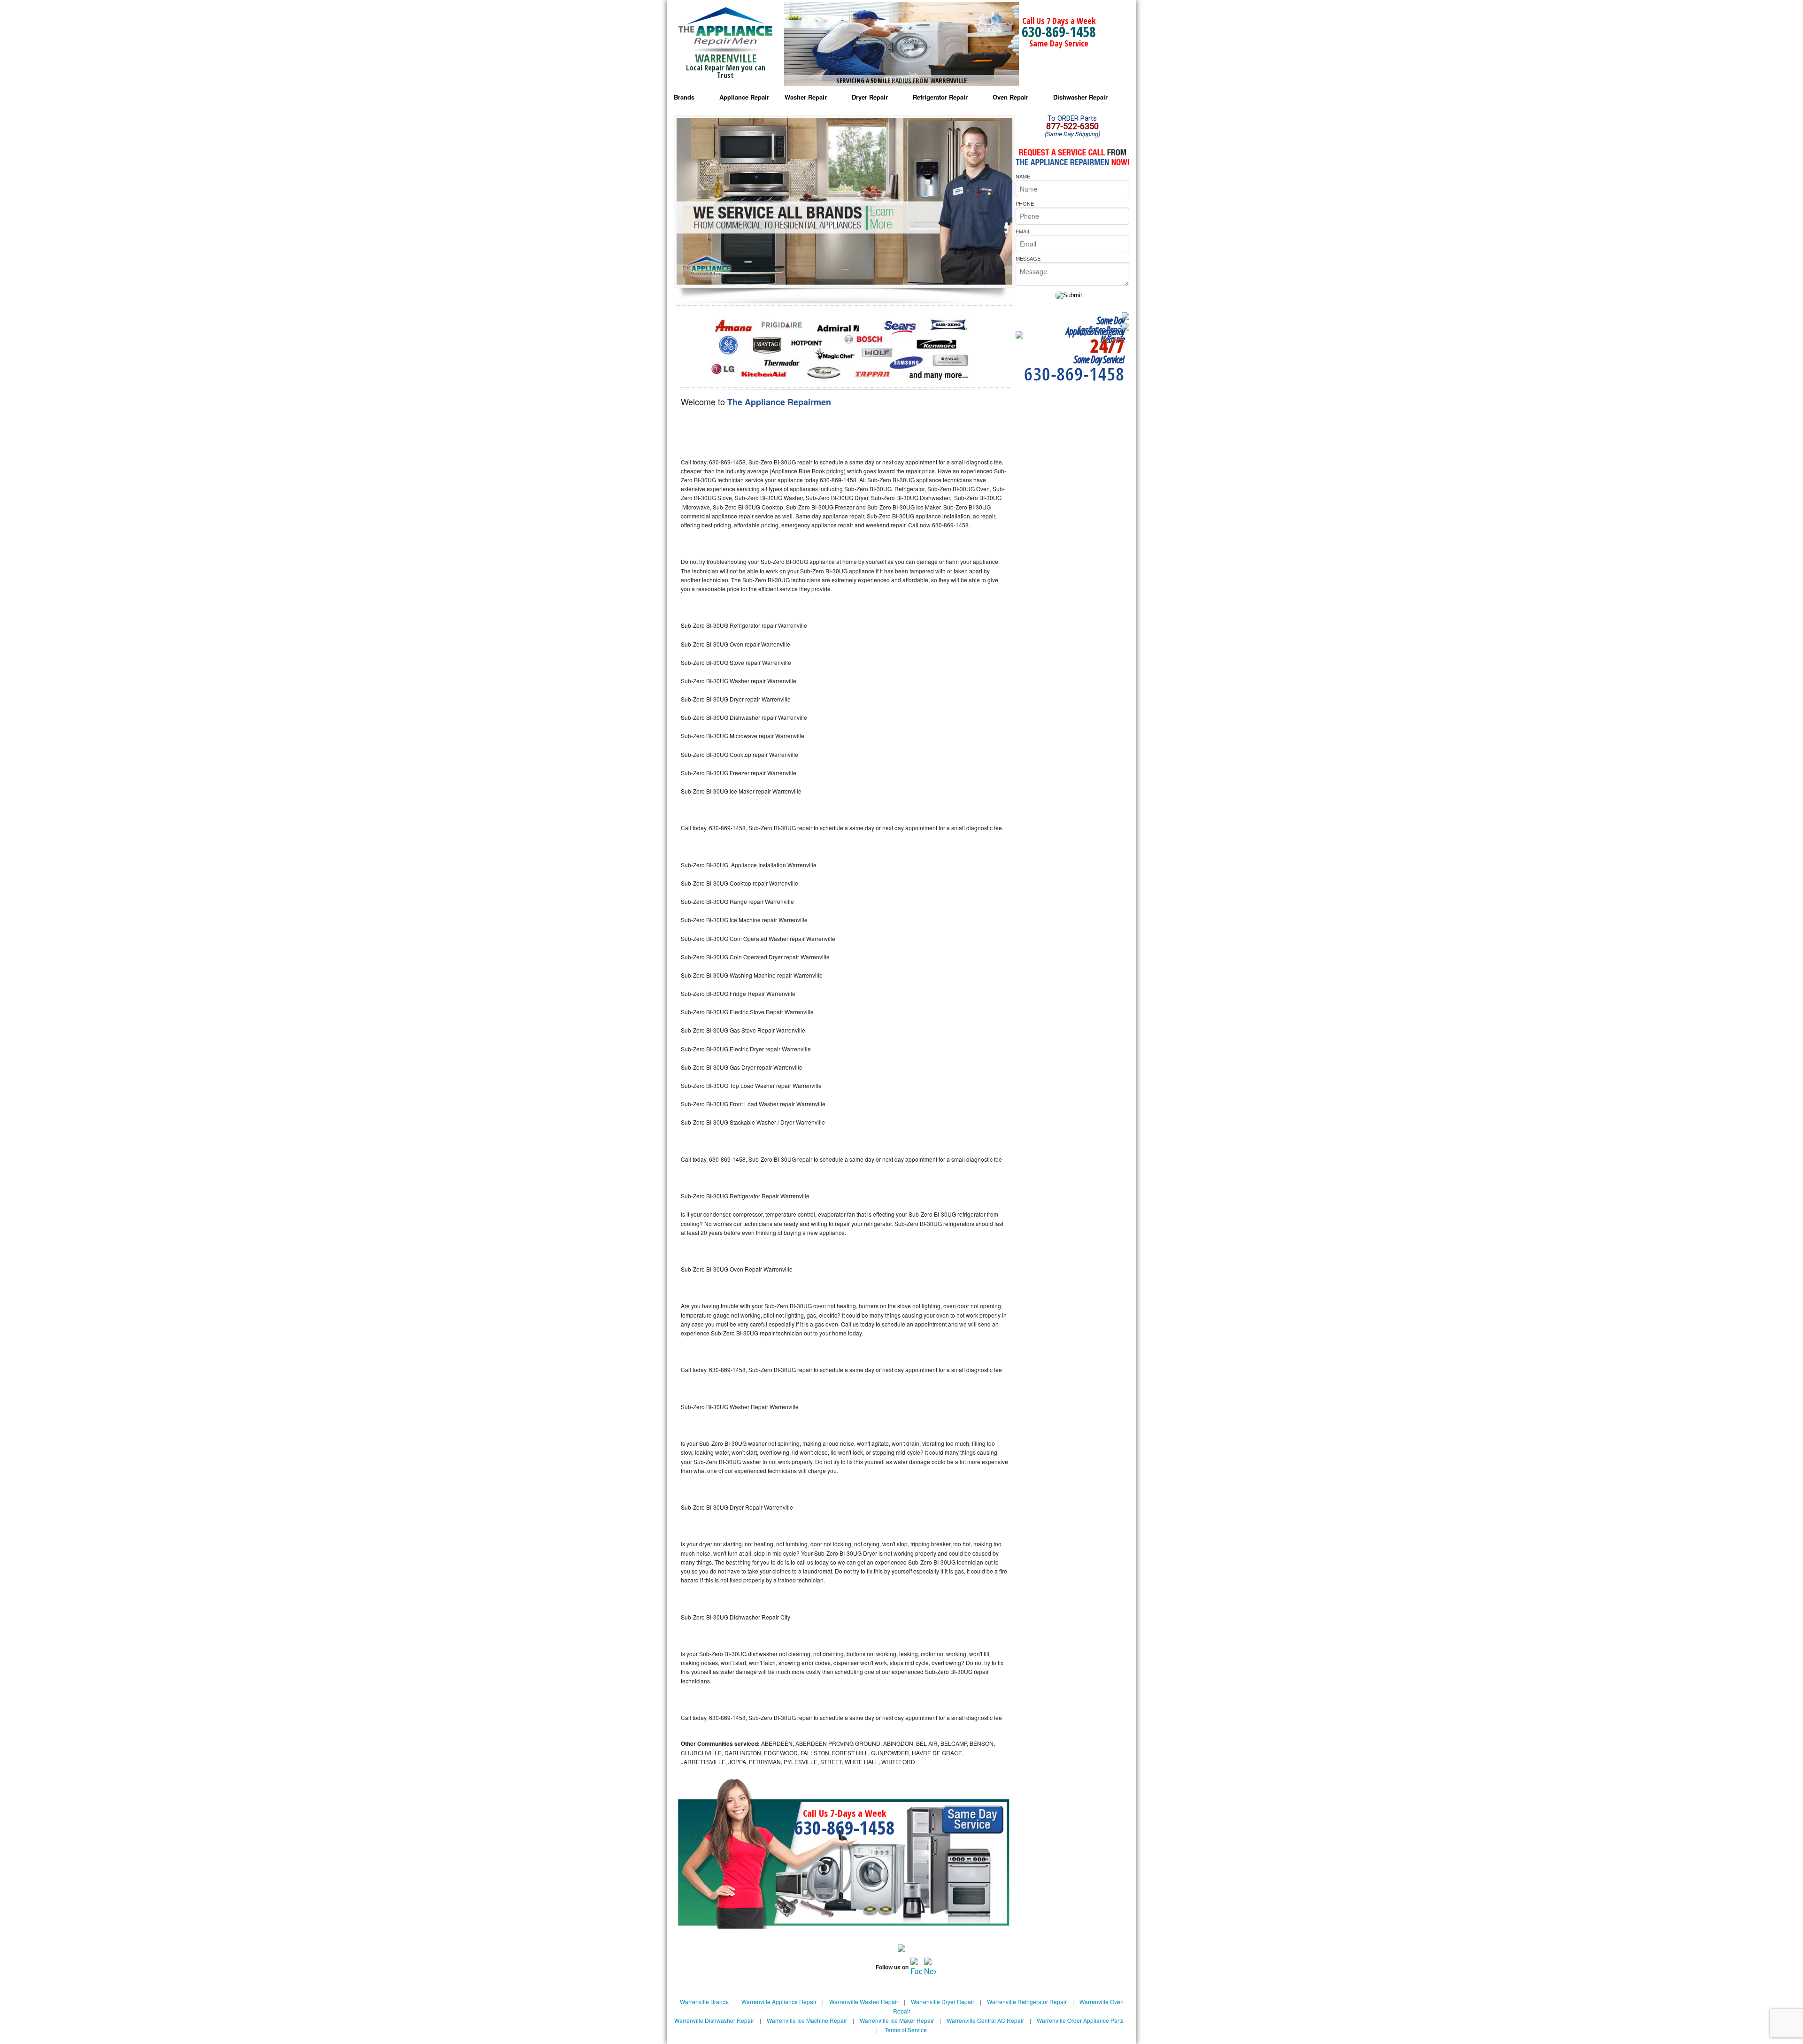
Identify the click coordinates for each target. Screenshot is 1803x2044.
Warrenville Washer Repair (864, 2002)
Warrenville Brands (704, 2002)
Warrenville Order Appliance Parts (1080, 2020)
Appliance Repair (744, 97)
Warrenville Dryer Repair (943, 2002)
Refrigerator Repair (940, 97)
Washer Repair (806, 97)
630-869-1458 (1059, 32)
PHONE (1025, 203)
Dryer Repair (870, 97)
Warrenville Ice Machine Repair (807, 2020)
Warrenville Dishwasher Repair (714, 2020)
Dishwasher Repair (1080, 97)
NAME (1023, 176)
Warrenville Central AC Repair (985, 2020)
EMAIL (1023, 231)
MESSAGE (1028, 258)
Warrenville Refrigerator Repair (1027, 2002)
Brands (684, 97)
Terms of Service (906, 2030)
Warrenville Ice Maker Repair (897, 2020)
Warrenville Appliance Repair (779, 2002)
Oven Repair (1010, 97)
